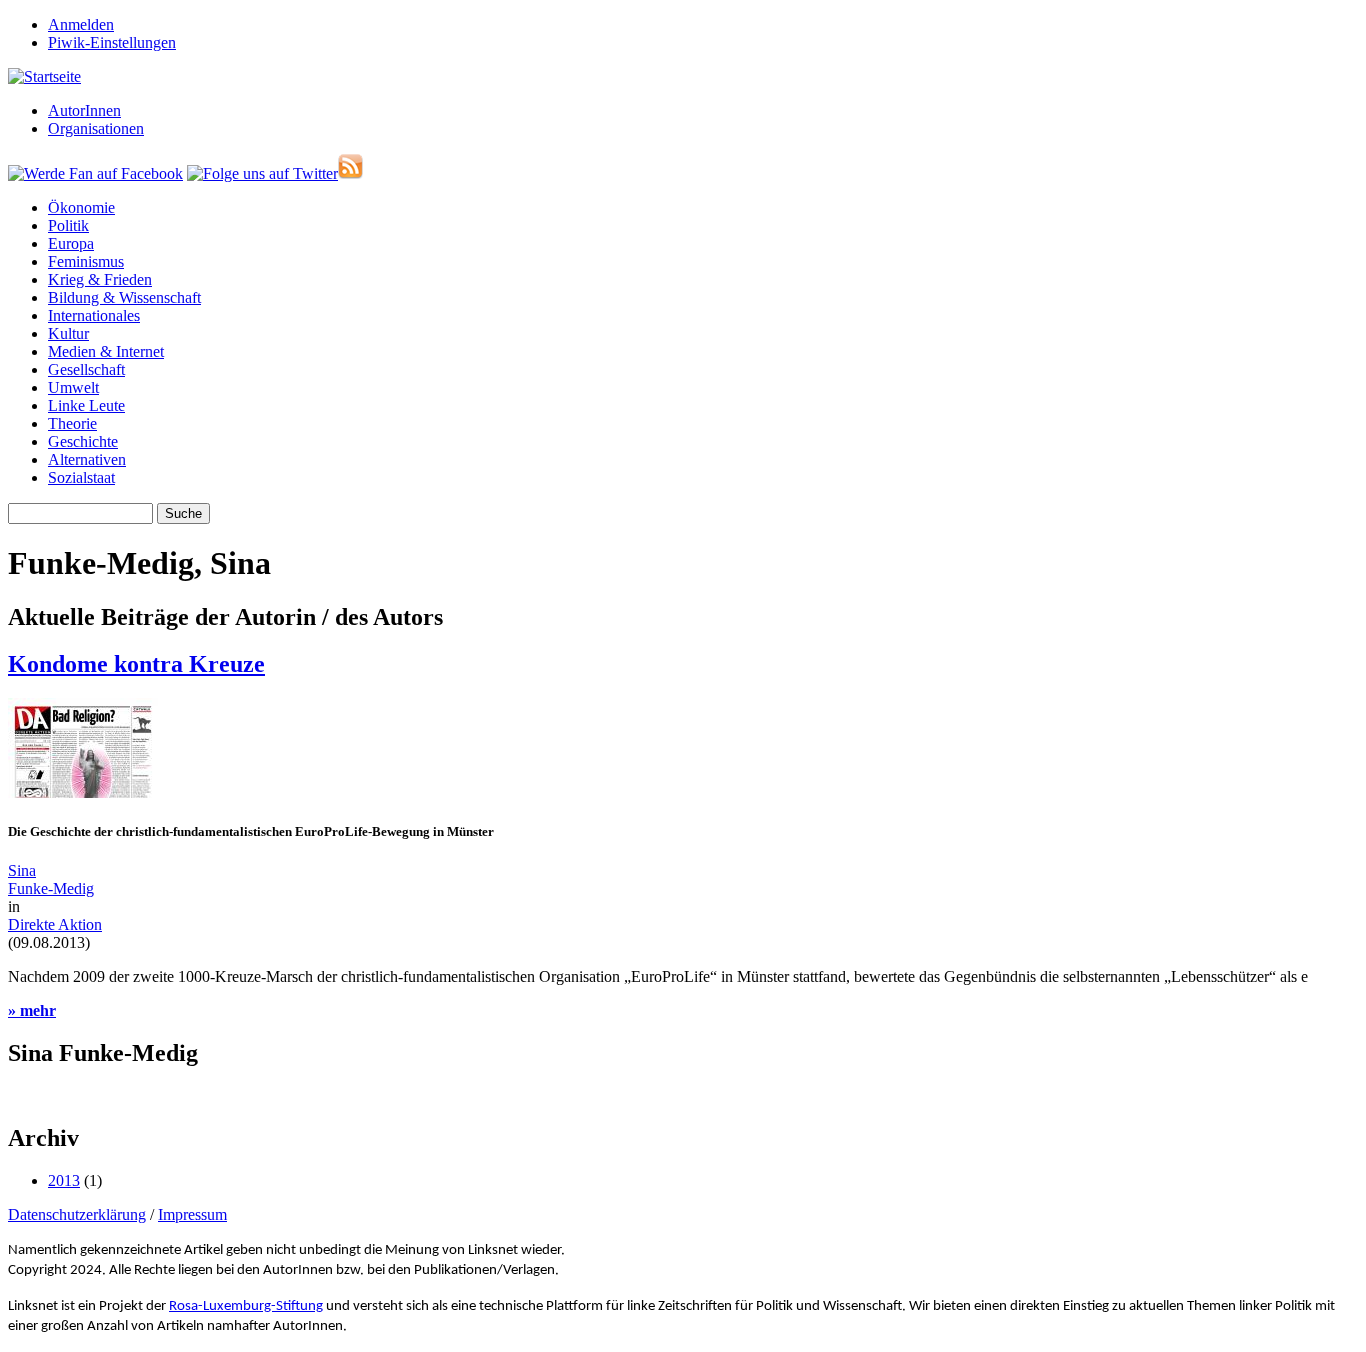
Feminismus (86, 261)
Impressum (192, 1214)
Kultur (68, 333)
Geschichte (83, 441)
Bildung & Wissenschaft (124, 297)
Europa (71, 243)
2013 (64, 1180)
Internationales (94, 315)
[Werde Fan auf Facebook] (95, 173)
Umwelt (73, 387)
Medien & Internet (106, 351)
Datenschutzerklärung (77, 1214)
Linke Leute (86, 405)
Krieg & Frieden (100, 279)
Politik (68, 225)
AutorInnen (84, 110)
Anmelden (81, 24)
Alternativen (87, 459)
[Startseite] (44, 76)
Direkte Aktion (55, 924)
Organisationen (96, 128)
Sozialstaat (81, 477)
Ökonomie (81, 207)
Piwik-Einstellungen (112, 42)
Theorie (72, 423)
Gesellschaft (86, 369)
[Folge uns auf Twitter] (262, 173)
